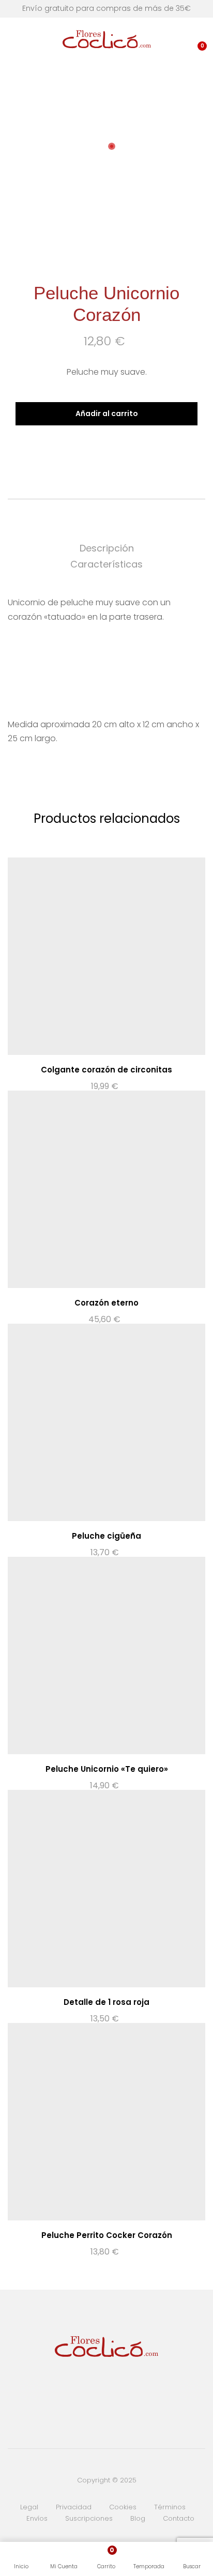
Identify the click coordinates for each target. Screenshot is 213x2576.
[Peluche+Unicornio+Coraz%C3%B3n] (106, 450)
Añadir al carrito (107, 413)
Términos (170, 2507)
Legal (29, 2507)
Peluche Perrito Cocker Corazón (107, 2235)
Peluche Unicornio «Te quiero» (107, 1769)
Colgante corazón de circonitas (106, 1070)
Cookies (123, 2507)
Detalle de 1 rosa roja (106, 2002)
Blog (138, 2518)
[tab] (106, 549)
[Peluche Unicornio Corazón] (90, 450)
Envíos (37, 2518)
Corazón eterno (106, 1303)
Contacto (179, 2518)
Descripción (107, 548)
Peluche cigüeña (106, 1536)
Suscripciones (89, 2518)
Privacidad (74, 2507)
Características (106, 564)
